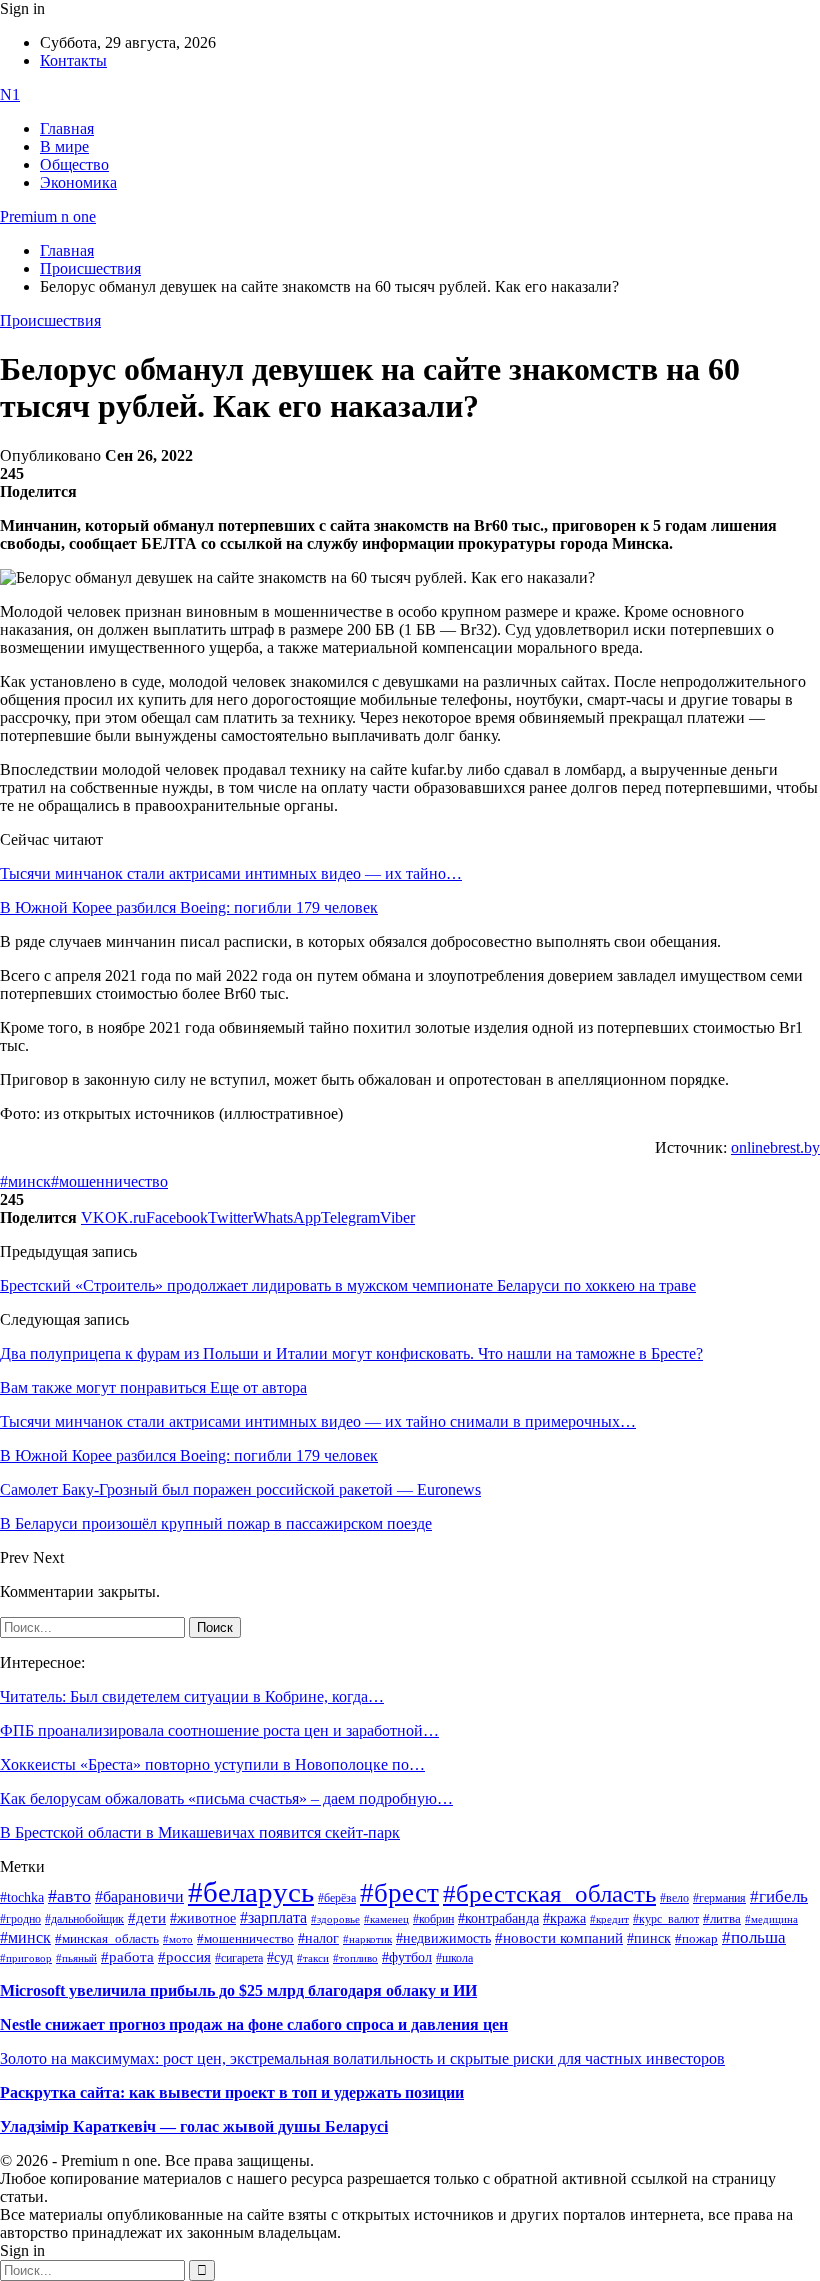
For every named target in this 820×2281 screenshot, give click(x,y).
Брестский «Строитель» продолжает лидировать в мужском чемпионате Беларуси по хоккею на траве (348, 1285)
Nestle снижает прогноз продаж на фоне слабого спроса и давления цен (254, 2024)
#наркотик (367, 1939)
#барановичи (139, 1896)
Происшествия (50, 320)
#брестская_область (549, 1893)
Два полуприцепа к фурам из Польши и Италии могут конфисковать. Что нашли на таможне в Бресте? (351, 1353)
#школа (454, 1958)
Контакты (73, 60)
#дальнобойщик (84, 1919)
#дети (147, 1917)
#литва (722, 1919)
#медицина (771, 1919)
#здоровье (335, 1919)
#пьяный (76, 1958)
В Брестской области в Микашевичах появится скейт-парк (200, 1832)
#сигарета (239, 1958)
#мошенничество (109, 1181)
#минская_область (107, 1939)
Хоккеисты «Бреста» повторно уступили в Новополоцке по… (212, 1764)
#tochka (22, 1897)
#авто (69, 1896)
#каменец (386, 1919)
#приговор (26, 1958)
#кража (564, 1918)
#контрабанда (498, 1918)
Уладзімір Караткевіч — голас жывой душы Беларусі (194, 2126)
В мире (64, 146)
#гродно (20, 1919)
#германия (719, 1898)
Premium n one (48, 216)
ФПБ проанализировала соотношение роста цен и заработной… (219, 1730)
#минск (25, 1181)
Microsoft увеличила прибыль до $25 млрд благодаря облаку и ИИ (238, 1990)
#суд (280, 1957)
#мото (178, 1939)
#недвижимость (443, 1938)
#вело (674, 1898)
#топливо (355, 1958)
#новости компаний (559, 1938)
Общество (74, 164)
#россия (184, 1957)
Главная (67, 128)
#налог (318, 1938)
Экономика (78, 182)
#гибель (779, 1896)
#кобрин (433, 1919)
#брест (399, 1893)
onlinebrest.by (775, 1147)
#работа (127, 1957)
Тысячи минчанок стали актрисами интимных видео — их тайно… (231, 873)
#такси (313, 1958)
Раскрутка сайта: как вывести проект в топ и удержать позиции (232, 2092)
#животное (203, 1918)
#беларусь (251, 1892)
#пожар (696, 1938)
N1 (10, 94)
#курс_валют (666, 1919)
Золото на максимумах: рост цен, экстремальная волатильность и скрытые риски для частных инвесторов (362, 2058)
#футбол (407, 1957)
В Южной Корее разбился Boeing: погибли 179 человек (189, 907)
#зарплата (273, 1917)
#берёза (337, 1898)
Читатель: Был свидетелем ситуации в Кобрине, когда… (192, 1696)
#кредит (609, 1919)
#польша (754, 1937)
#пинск (649, 1938)
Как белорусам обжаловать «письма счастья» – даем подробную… (226, 1798)
